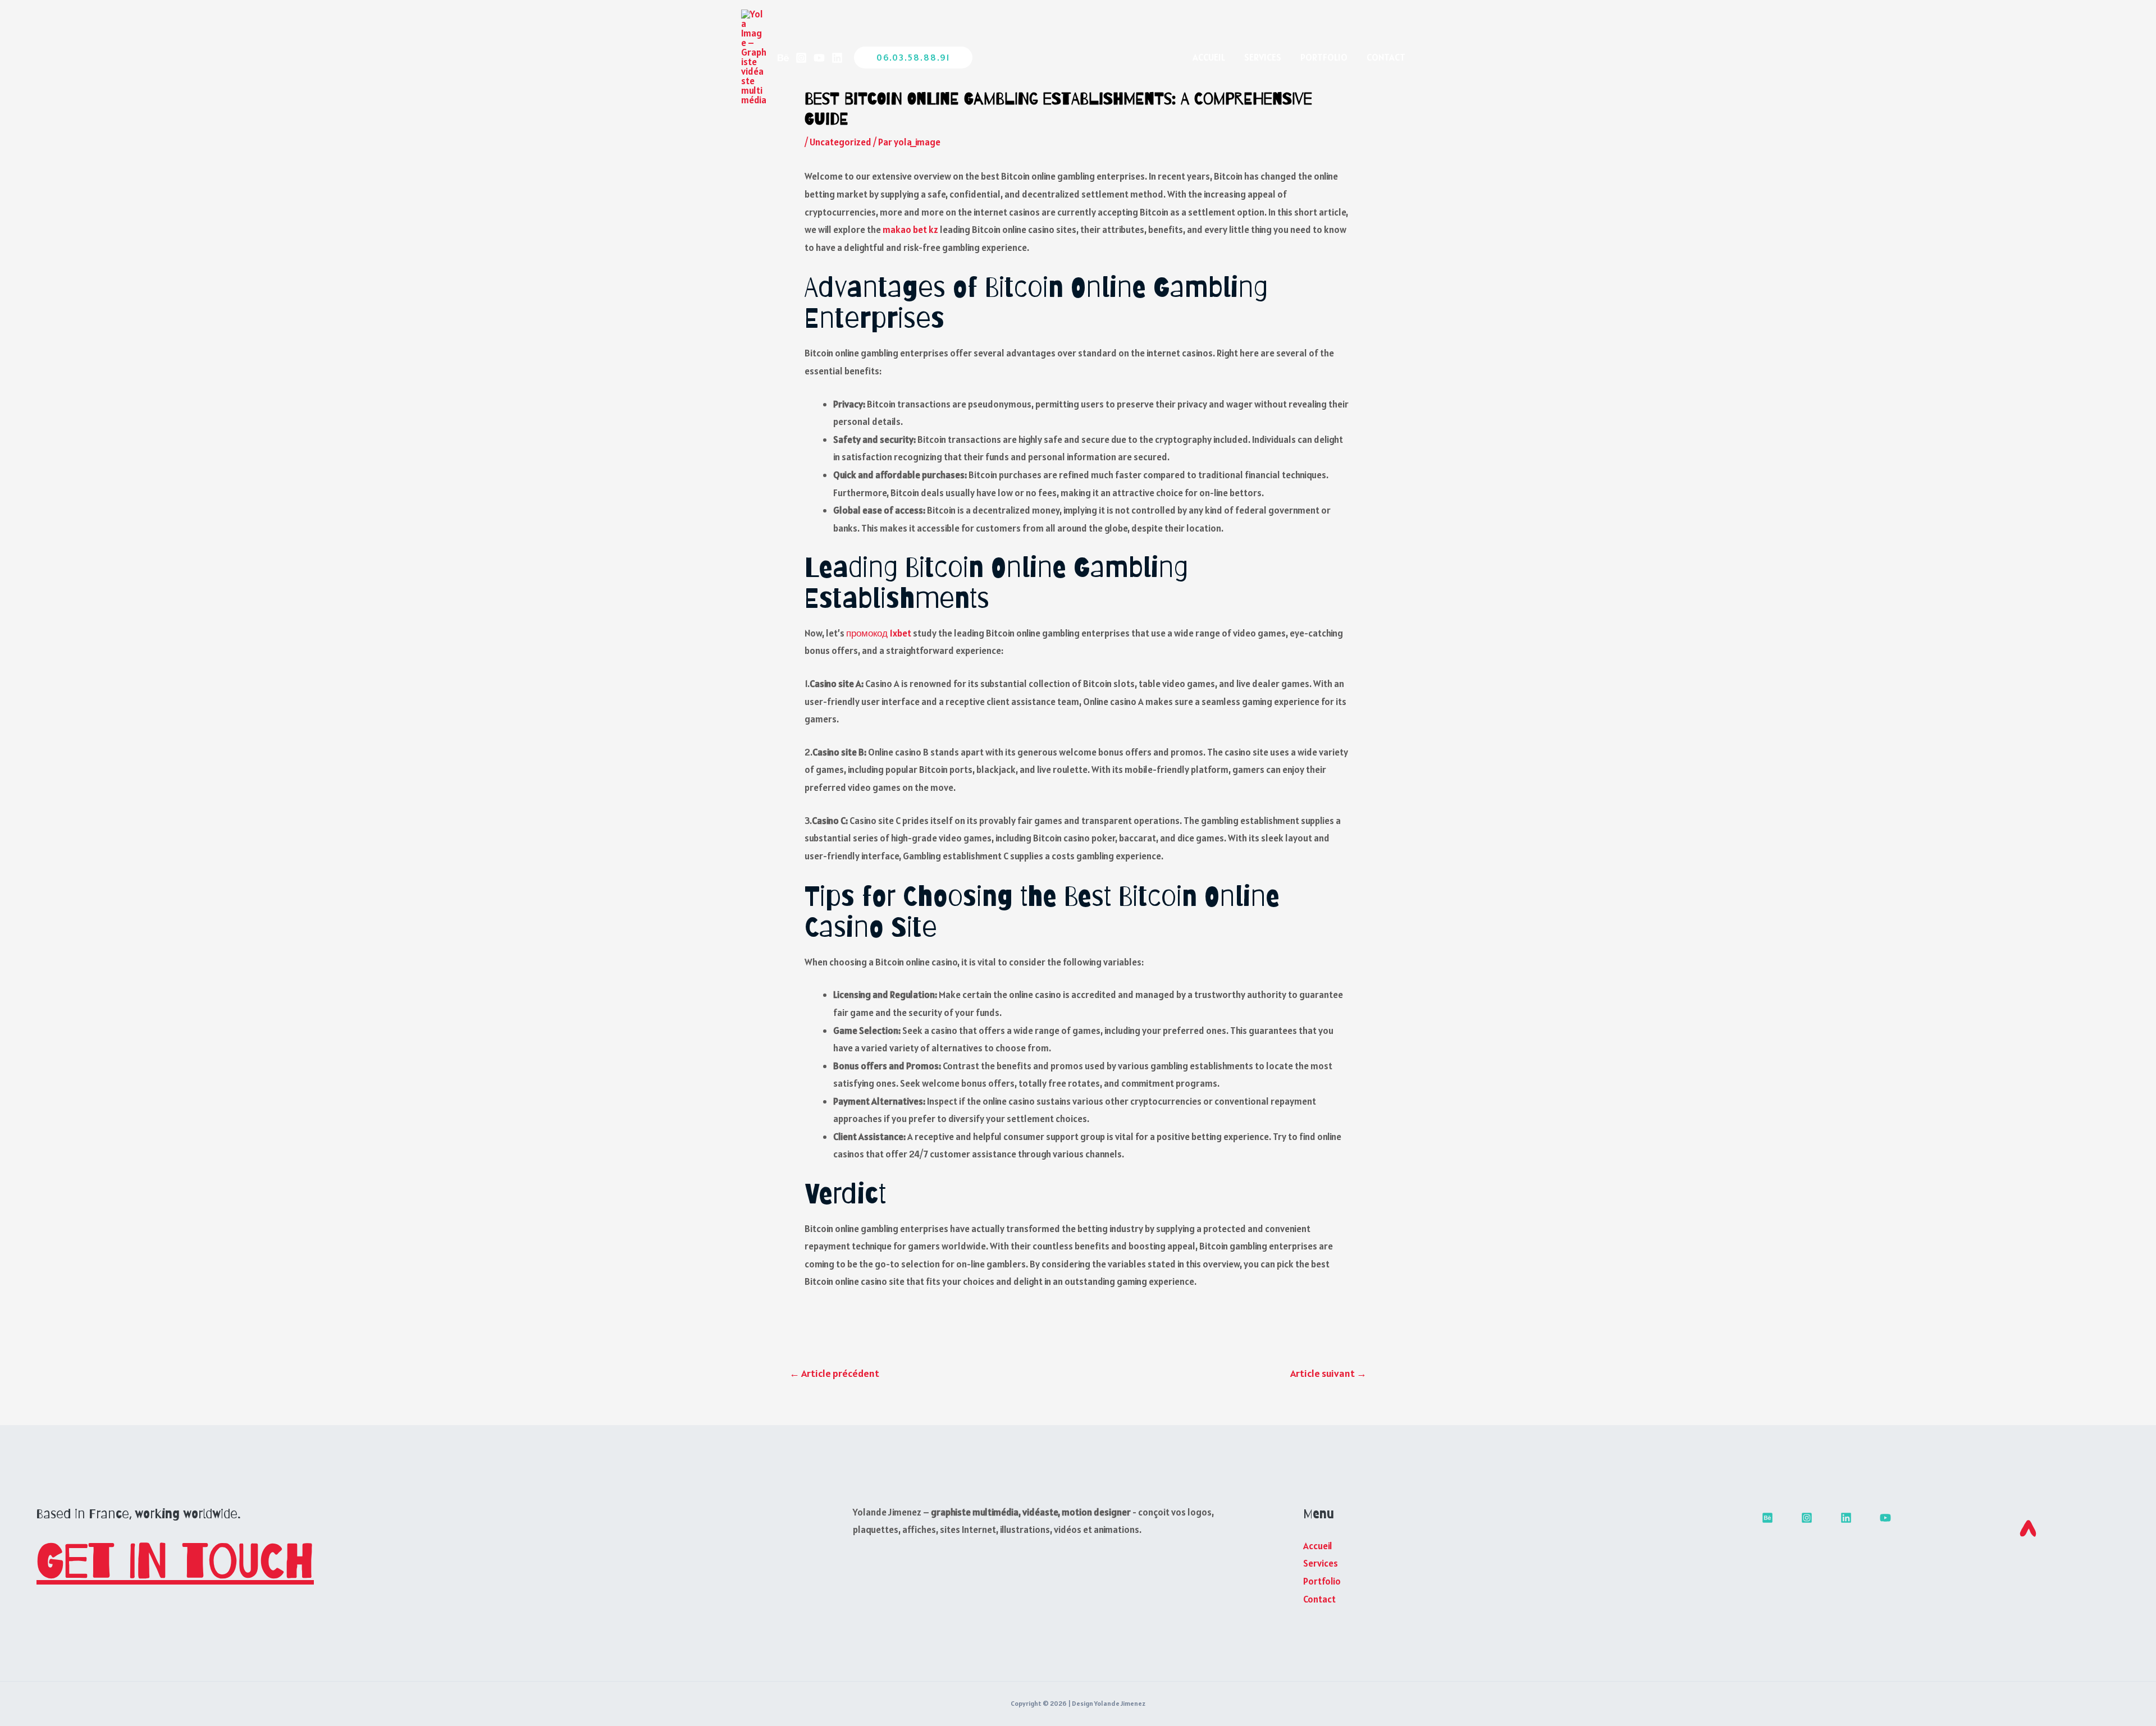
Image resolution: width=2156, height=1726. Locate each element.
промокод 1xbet (879, 633)
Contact (1386, 57)
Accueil (1209, 57)
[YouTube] (819, 58)
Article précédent (834, 1373)
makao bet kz (910, 230)
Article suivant (1328, 1373)
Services (1263, 57)
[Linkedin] (837, 58)
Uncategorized (841, 142)
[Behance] (783, 58)
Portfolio (1324, 57)
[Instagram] (801, 58)
